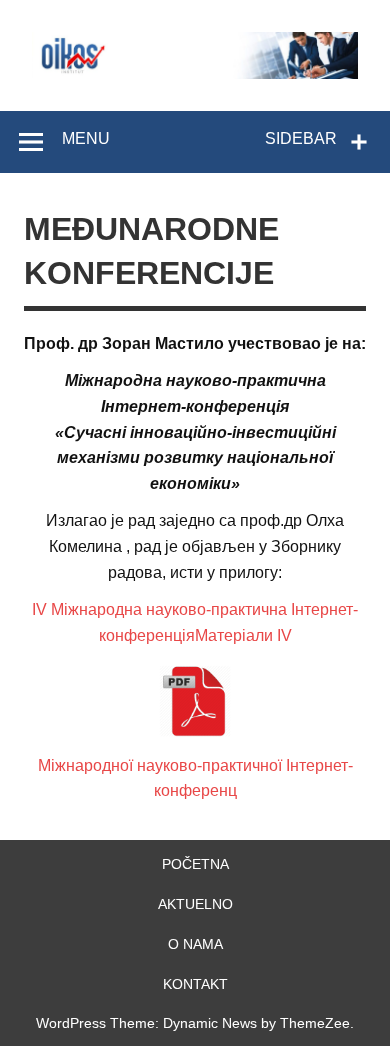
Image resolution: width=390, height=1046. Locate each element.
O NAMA (195, 944)
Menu (86, 138)
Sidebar (301, 138)
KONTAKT (195, 984)
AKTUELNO (195, 904)
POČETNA (195, 864)
